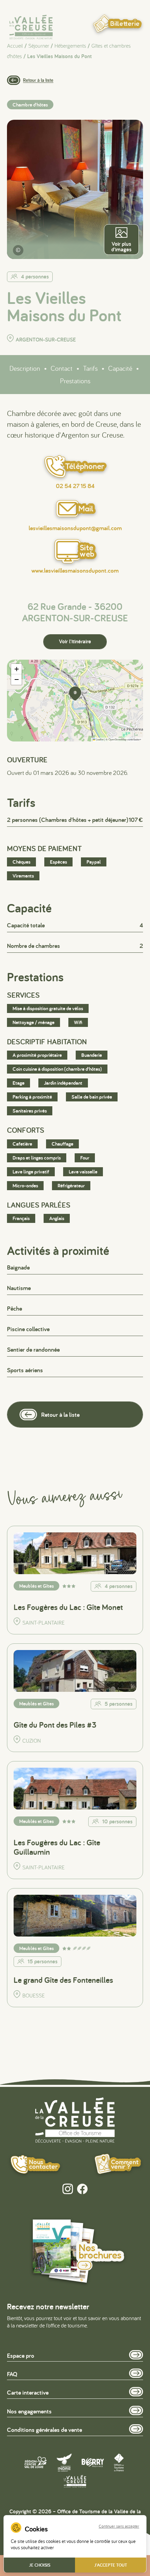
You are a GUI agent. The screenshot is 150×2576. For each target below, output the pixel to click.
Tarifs (90, 368)
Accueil (15, 46)
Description (25, 368)
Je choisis (40, 2565)
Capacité (120, 368)
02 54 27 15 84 (75, 486)
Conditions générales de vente (44, 2430)
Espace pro (21, 2355)
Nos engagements (29, 2411)
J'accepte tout (111, 2565)
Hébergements (70, 46)
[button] (75, 693)
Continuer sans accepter (119, 2526)
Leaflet (99, 739)
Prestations (75, 381)
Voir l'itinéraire (75, 641)
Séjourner (39, 46)
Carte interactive (28, 2392)
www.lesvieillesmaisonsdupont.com (75, 571)
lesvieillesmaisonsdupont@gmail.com (75, 528)
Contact (62, 368)
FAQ (12, 2374)
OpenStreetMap (118, 739)
